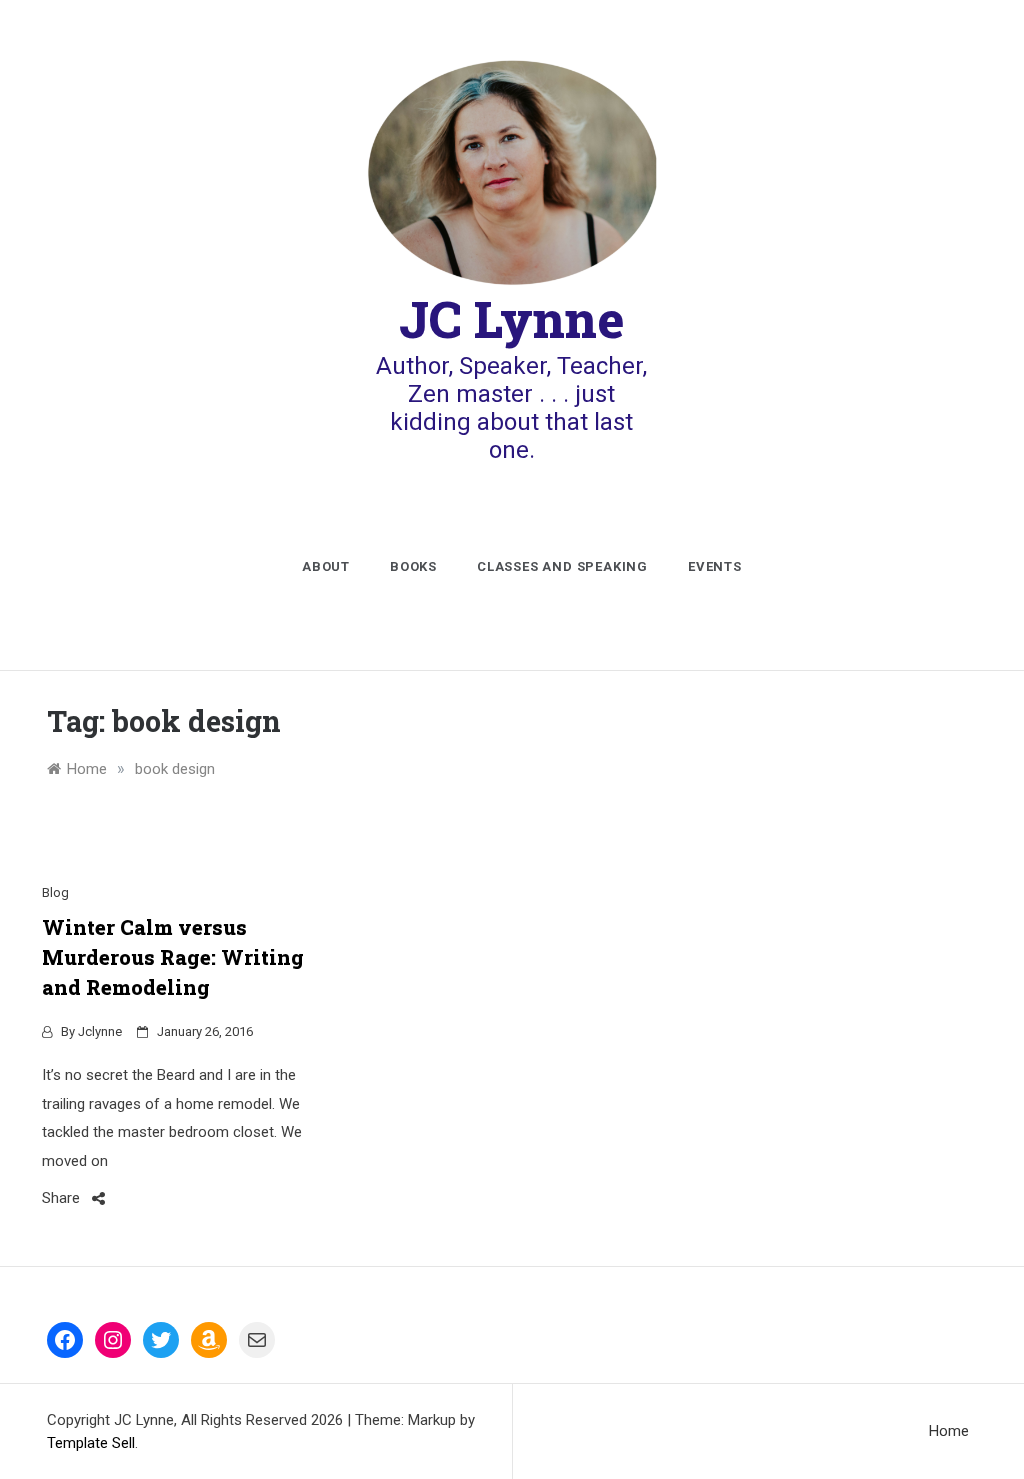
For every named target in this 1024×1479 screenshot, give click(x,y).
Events (715, 566)
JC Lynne (512, 319)
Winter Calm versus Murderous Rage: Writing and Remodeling (173, 957)
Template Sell (91, 1443)
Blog (55, 892)
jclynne (100, 1031)
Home (949, 1431)
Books (413, 566)
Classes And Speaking (562, 566)
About (326, 566)
